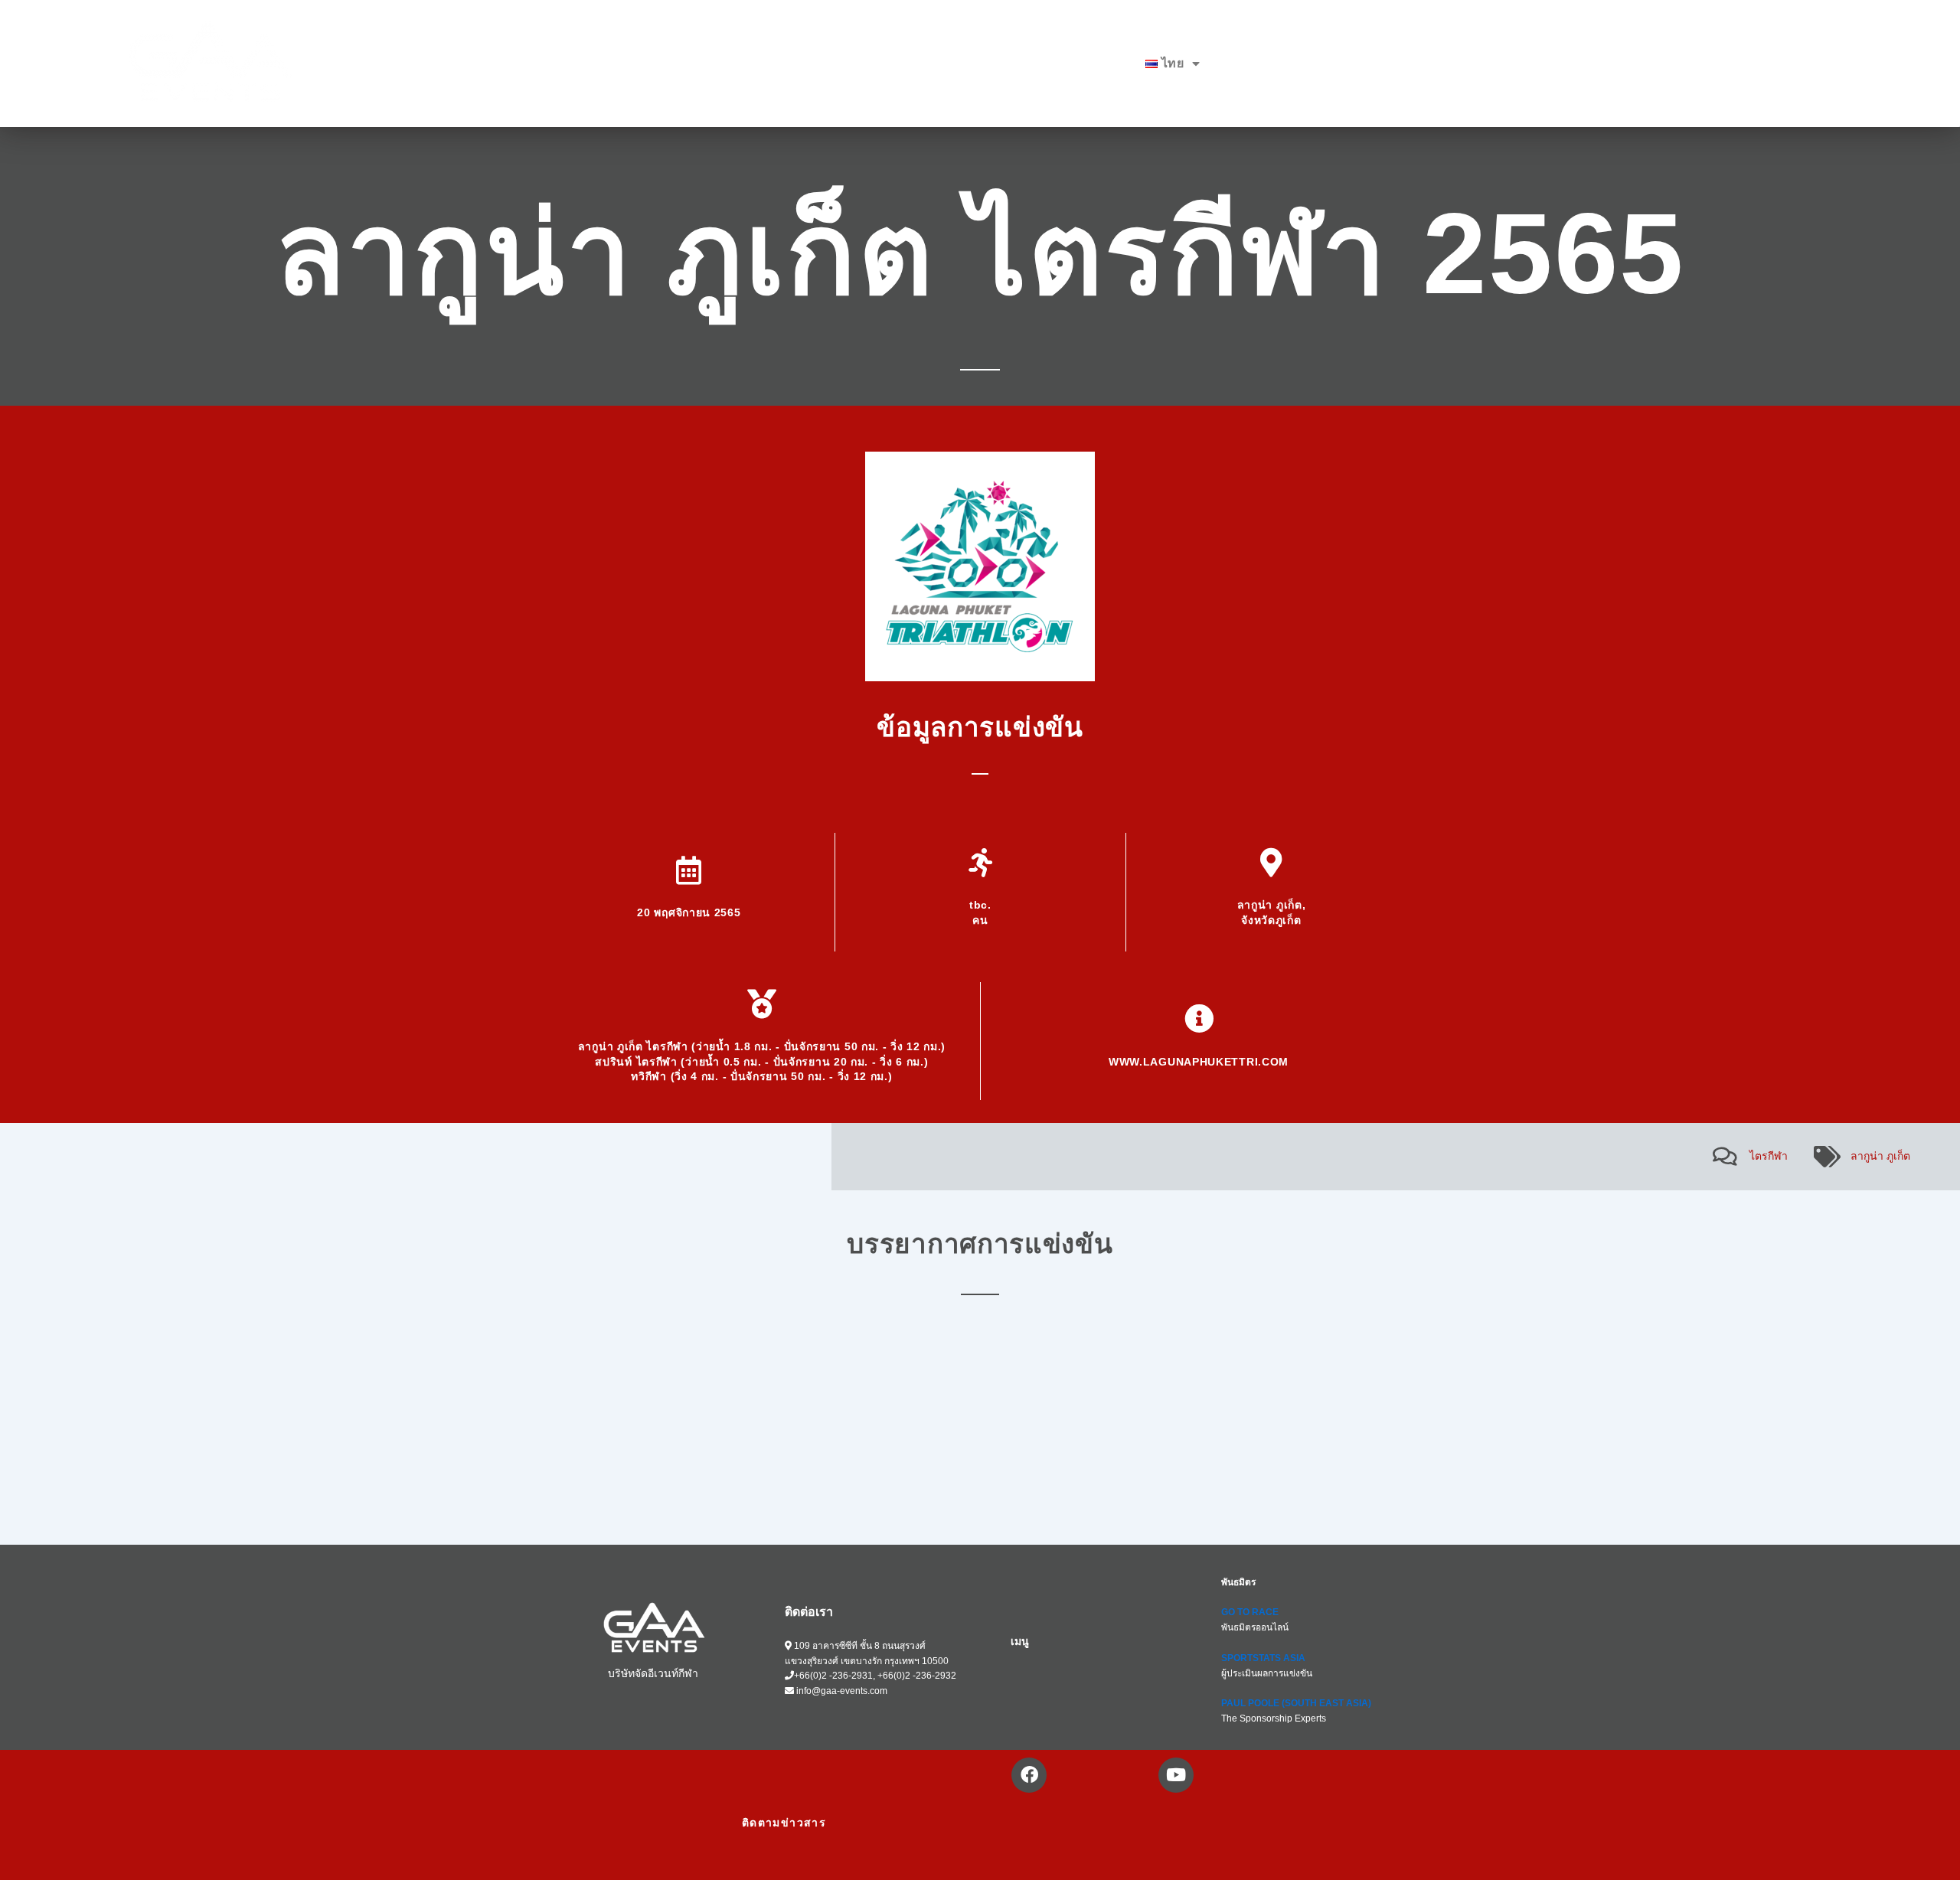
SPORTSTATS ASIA (1263, 1658)
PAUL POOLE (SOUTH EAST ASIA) (1296, 1703)
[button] (1173, 64)
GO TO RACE (1250, 1612)
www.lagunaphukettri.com (1199, 1062)
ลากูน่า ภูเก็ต (1880, 1156)
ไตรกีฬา (1769, 1156)
